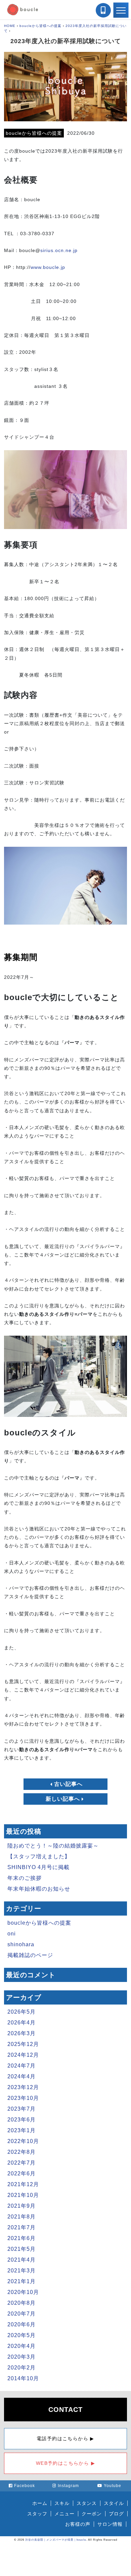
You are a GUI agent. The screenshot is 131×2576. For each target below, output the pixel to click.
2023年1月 (21, 2130)
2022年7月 (21, 2163)
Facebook (25, 2486)
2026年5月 (21, 2012)
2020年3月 (21, 2357)
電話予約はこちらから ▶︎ (65, 2439)
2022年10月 (23, 2141)
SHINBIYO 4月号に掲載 (38, 1867)
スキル (62, 2503)
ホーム (40, 2503)
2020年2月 (21, 2368)
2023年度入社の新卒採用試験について (66, 41)
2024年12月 (23, 2055)
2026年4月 (21, 2023)
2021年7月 (21, 2227)
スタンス (87, 2503)
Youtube (113, 2486)
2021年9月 (21, 2206)
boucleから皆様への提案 (40, 26)
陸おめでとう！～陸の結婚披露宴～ (53, 1846)
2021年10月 (23, 2195)
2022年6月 (21, 2174)
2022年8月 (21, 2152)
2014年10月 (23, 2378)
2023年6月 (21, 2120)
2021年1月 (21, 2281)
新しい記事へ (63, 1799)
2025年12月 (23, 2044)
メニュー (64, 2514)
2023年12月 (23, 2087)
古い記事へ (68, 1784)
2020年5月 (21, 2335)
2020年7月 (21, 2314)
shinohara (21, 1944)
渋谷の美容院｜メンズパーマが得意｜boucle (56, 2540)
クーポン (92, 2514)
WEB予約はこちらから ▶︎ (65, 2463)
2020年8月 (21, 2303)
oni (12, 1934)
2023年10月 (23, 2098)
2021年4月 (21, 2260)
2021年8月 (21, 2217)
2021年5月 (21, 2249)
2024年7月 (21, 2066)
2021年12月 (23, 2184)
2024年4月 (21, 2076)
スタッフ (37, 2514)
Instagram (68, 2486)
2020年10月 (23, 2292)
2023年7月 (21, 2109)
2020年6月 (21, 2324)
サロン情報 (110, 2524)
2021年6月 (21, 2238)
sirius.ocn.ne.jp (59, 250)
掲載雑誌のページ (30, 1955)
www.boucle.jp (48, 267)
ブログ (116, 2514)
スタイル (114, 2503)
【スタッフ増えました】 (39, 1856)
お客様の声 (78, 2524)
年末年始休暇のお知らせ (39, 1889)
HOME (10, 26)
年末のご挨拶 (25, 1878)
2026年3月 (21, 2033)
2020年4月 (21, 2346)
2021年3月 (21, 2271)
